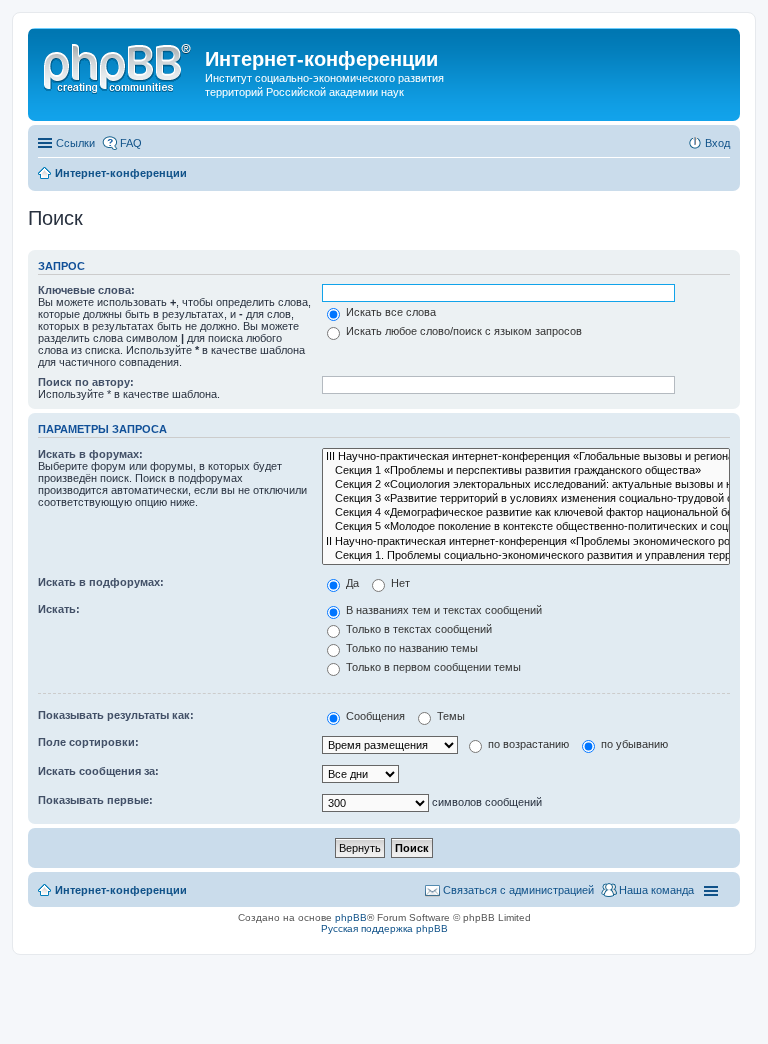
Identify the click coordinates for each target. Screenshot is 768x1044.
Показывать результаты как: (116, 715)
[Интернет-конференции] (119, 65)
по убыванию (633, 744)
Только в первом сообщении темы (432, 667)
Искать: (59, 609)
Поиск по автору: (86, 382)
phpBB (351, 917)
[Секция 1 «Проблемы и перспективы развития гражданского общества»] (526, 471)
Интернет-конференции (121, 890)
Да (351, 583)
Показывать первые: (95, 800)
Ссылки (75, 143)
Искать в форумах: (90, 454)
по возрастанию (527, 744)
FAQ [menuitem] (131, 143)
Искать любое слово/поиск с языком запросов (462, 331)
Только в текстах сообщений (417, 629)
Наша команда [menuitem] (656, 890)
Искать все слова (389, 312)
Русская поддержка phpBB (384, 928)
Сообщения (374, 716)
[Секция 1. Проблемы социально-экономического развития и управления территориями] (526, 556)
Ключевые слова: (86, 290)
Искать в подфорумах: (101, 582)
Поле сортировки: (88, 742)
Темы (449, 716)
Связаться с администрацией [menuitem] (518, 890)
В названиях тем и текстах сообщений (442, 610)
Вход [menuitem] (717, 143)
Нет (399, 583)
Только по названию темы (410, 648)
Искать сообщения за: (98, 771)
